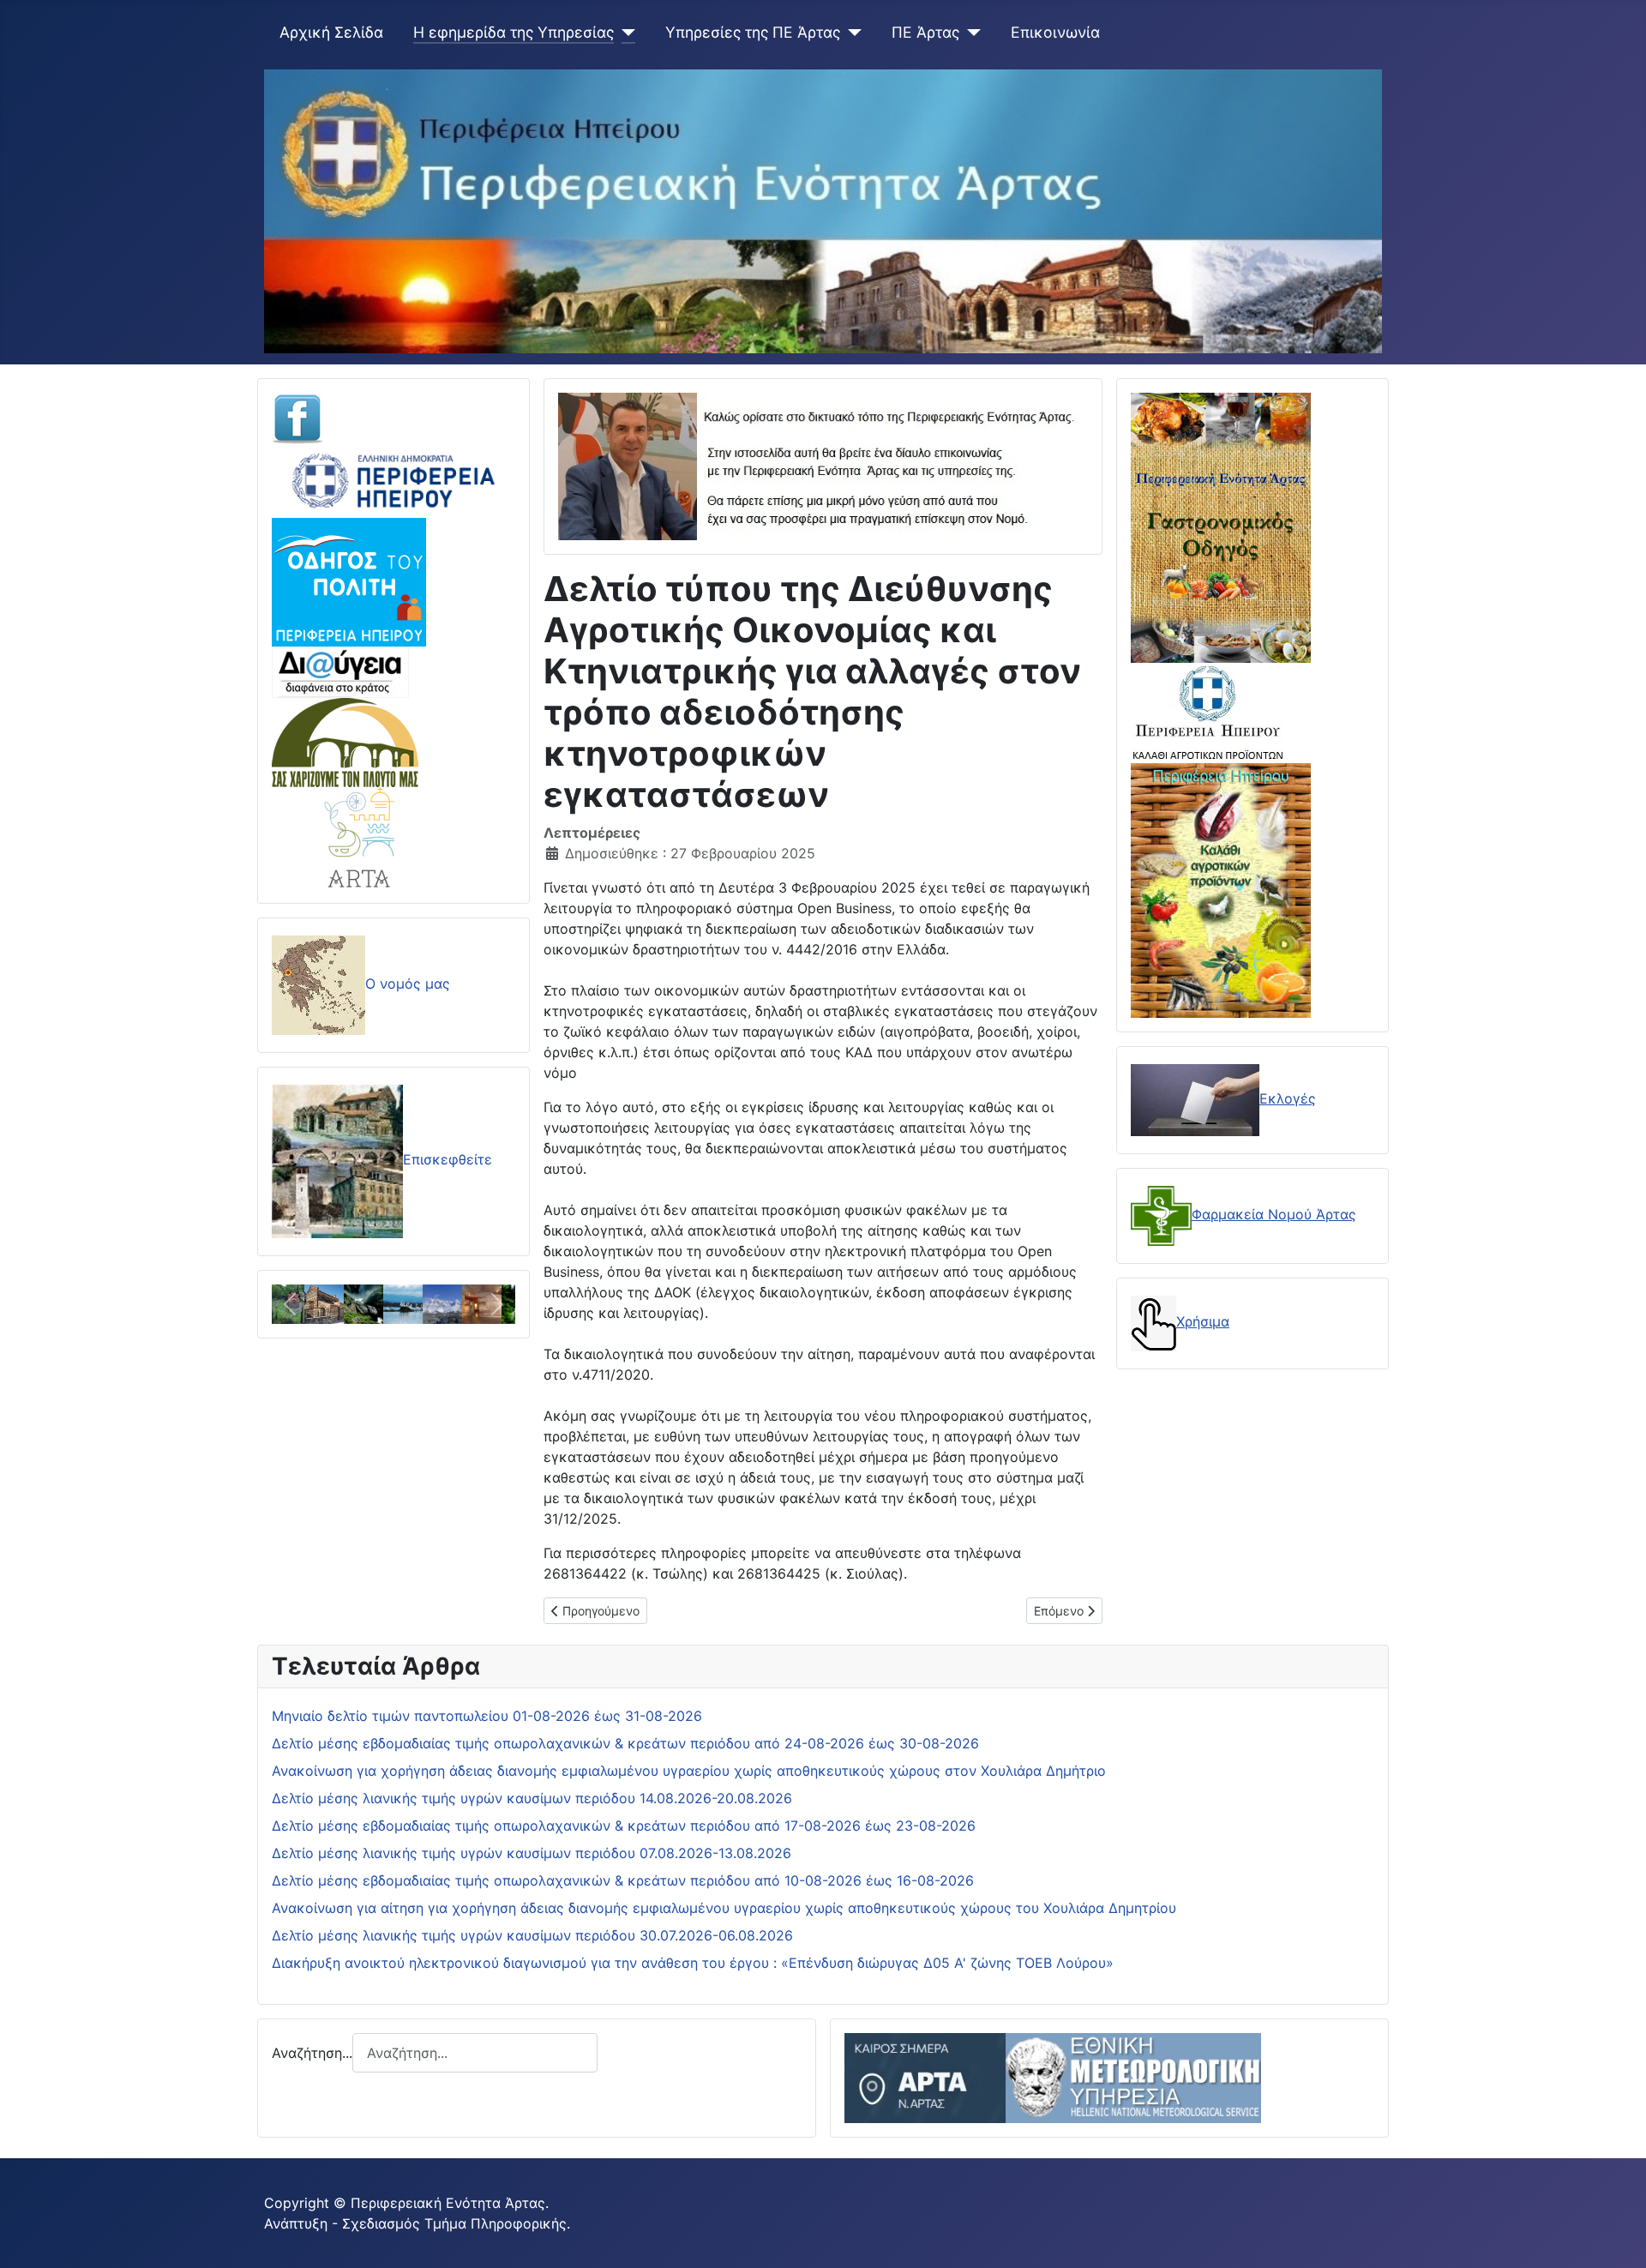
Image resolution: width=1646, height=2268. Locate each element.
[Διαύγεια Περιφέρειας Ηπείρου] (340, 671)
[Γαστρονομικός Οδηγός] (1221, 526)
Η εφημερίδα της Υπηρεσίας (514, 32)
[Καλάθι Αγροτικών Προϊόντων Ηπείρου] (1221, 888)
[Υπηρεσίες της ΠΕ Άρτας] (851, 33)
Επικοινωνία (1055, 32)
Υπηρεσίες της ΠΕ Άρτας (753, 32)
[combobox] (475, 2052)
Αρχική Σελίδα (331, 32)
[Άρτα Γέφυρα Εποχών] (360, 836)
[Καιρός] (1053, 2077)
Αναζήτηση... (312, 2053)
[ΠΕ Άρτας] (970, 33)
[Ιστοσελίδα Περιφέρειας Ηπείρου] (393, 479)
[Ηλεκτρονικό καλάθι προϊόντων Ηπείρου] (1208, 712)
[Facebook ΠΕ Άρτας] (297, 418)
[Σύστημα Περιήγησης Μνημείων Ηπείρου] (345, 741)
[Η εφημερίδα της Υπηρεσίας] (625, 33)
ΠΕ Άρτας (925, 32)
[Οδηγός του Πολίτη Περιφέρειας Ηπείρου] (349, 581)
